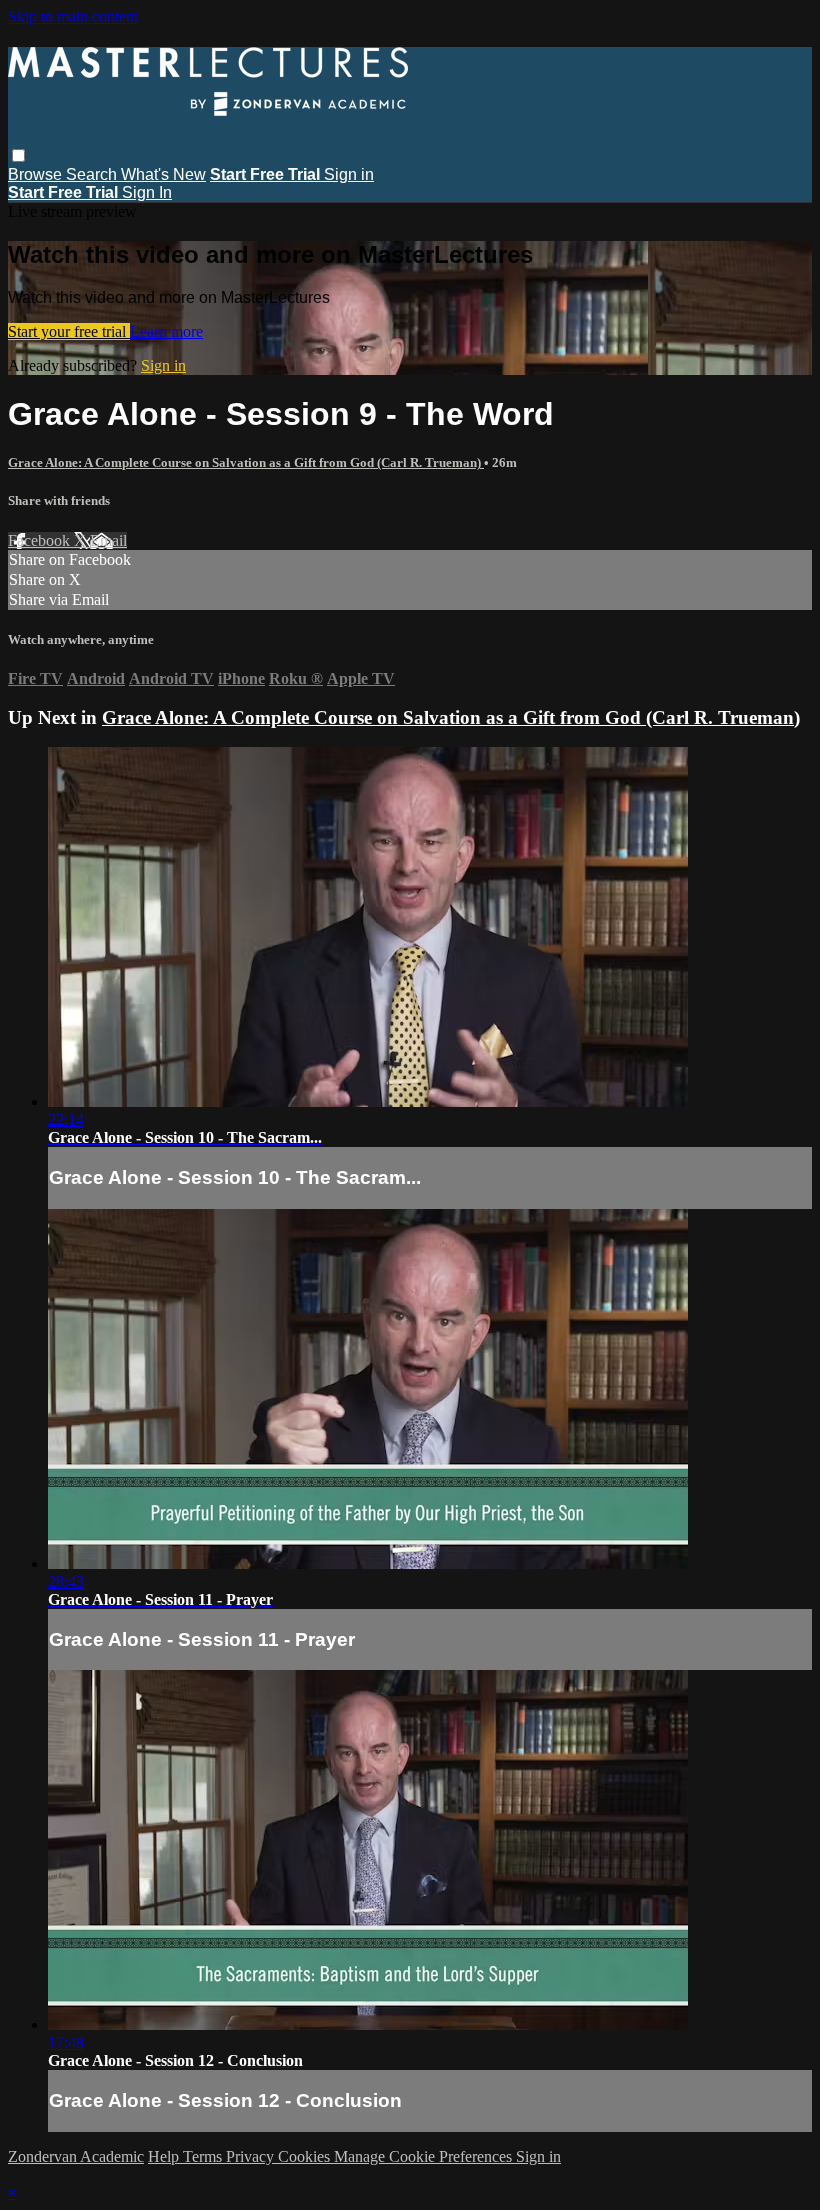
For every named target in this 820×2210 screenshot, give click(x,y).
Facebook (41, 540)
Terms (204, 2156)
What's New (163, 174)
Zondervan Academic (76, 2156)
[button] (18, 155)
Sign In (147, 192)
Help (165, 2156)
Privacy (252, 2156)
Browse (37, 174)
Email (108, 540)
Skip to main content (73, 16)
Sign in (349, 174)
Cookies (306, 2156)
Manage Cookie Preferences (425, 2156)
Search (93, 174)
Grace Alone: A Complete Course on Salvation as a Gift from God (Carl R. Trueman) (246, 462)
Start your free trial (69, 331)
